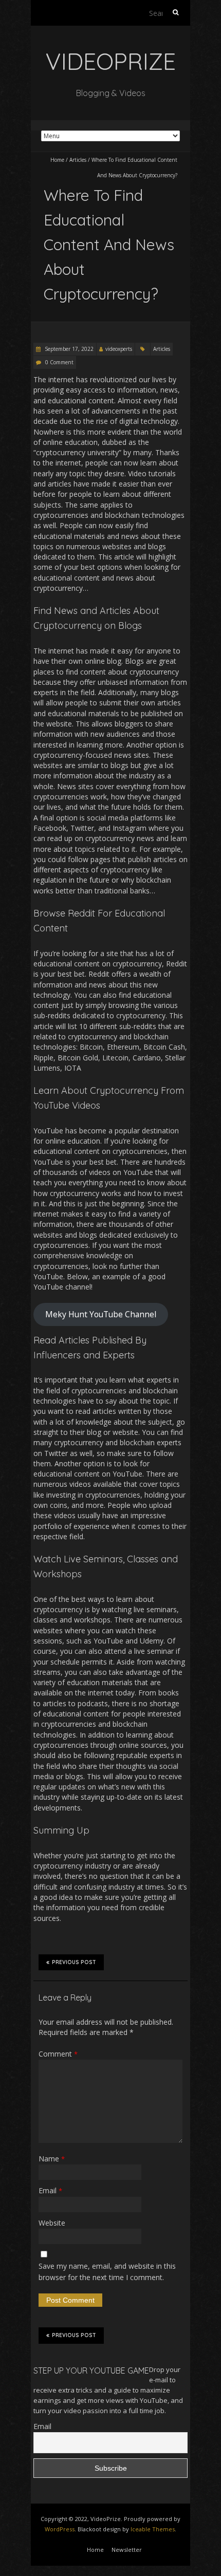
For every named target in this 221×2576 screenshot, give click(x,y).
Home (57, 160)
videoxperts (119, 349)
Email (50, 2190)
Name (52, 2159)
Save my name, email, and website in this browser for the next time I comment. (107, 2272)
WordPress (60, 2529)
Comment (58, 2054)
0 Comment (59, 362)
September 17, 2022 (68, 349)
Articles (78, 160)
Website (52, 2223)
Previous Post (74, 1962)
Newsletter (127, 2550)
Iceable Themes (153, 2529)
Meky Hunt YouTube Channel (101, 1314)
